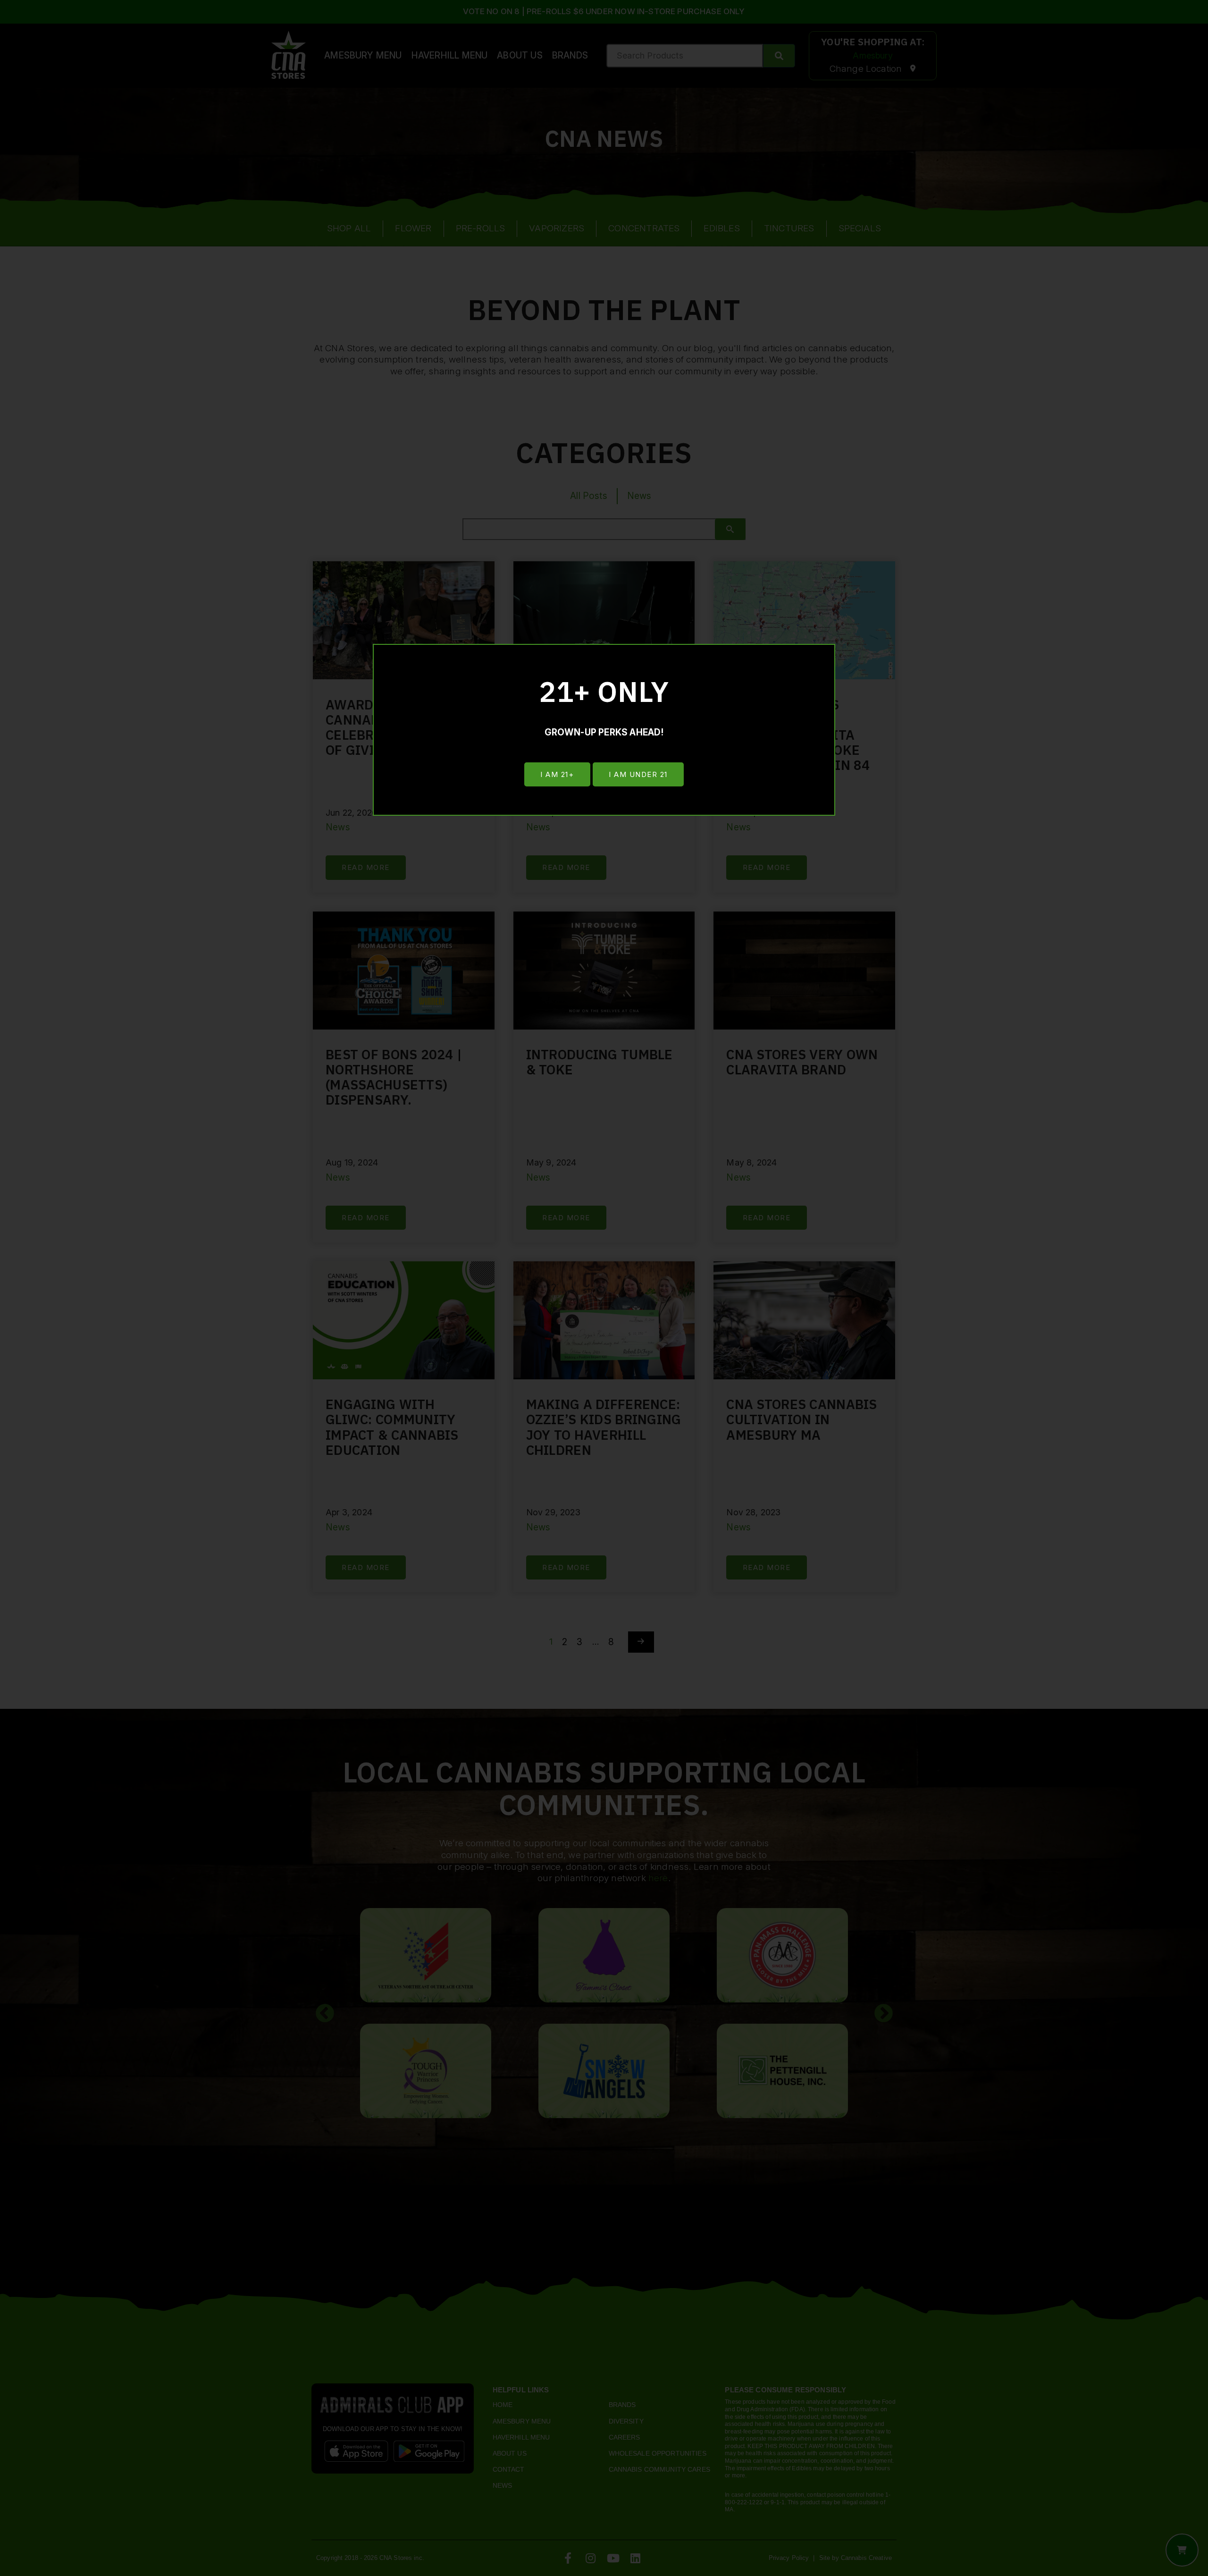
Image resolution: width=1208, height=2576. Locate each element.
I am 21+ (557, 774)
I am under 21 (638, 774)
